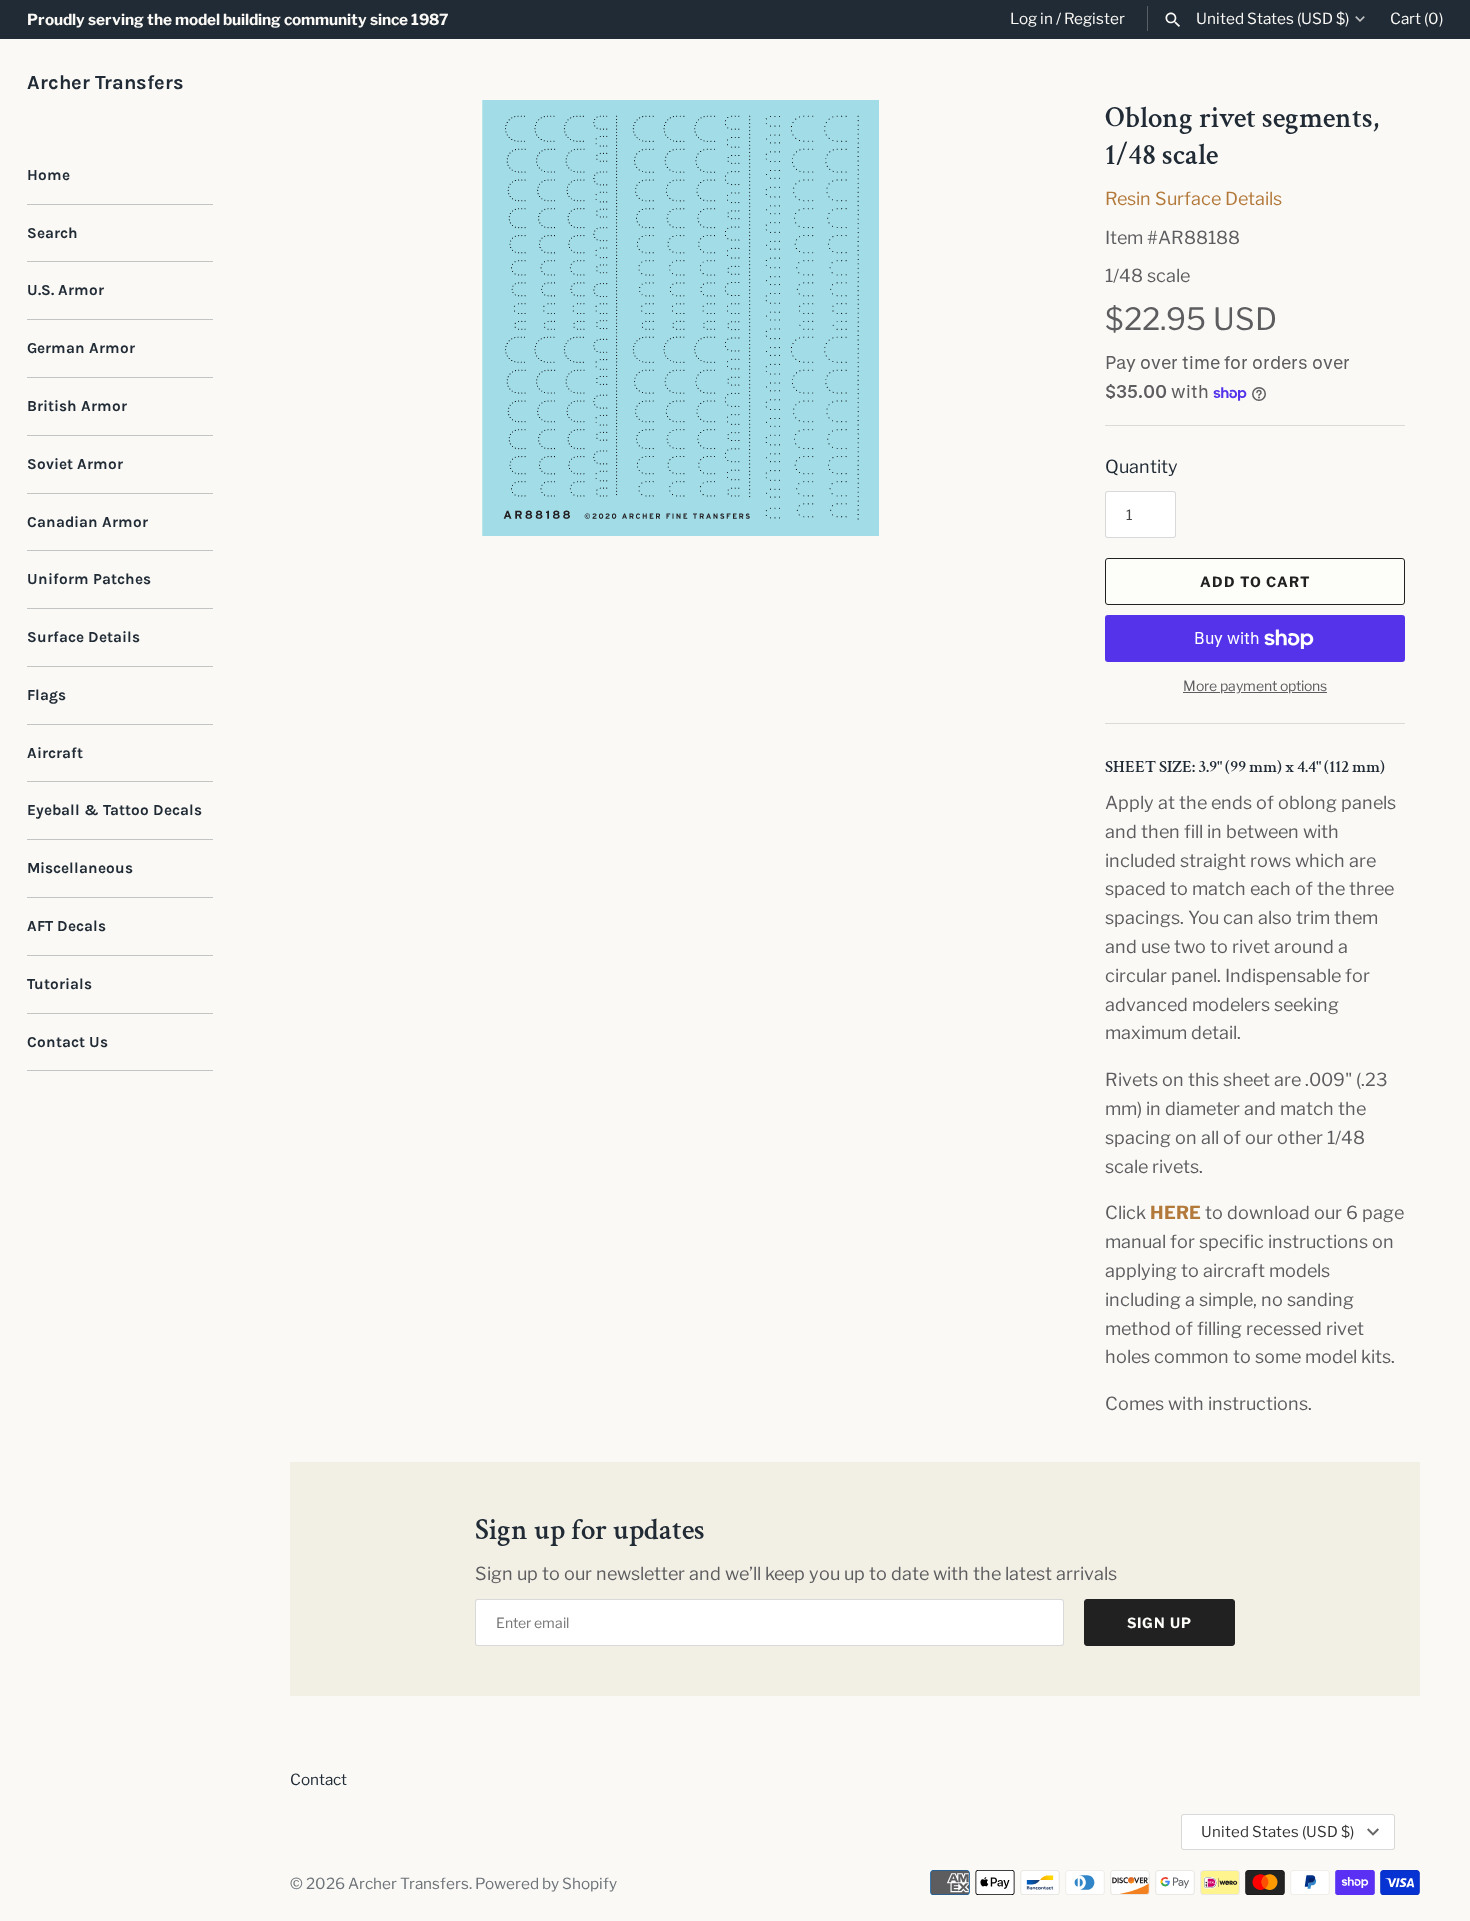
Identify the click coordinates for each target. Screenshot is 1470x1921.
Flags (46, 695)
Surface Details (83, 637)
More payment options (1255, 685)
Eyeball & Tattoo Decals (114, 810)
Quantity (1141, 466)
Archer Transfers (408, 1883)
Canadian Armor (87, 522)
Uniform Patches (89, 579)
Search (52, 233)
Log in (1031, 18)
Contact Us (67, 1042)
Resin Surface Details (1193, 198)
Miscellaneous (80, 868)
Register (1094, 18)
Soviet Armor (75, 464)
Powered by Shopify (546, 1883)
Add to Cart (1255, 581)
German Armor (81, 348)
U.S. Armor (65, 290)
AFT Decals (66, 926)
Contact (318, 1779)
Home (48, 175)
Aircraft (55, 753)
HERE (1175, 1212)
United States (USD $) (1272, 19)
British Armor (77, 406)
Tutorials (59, 984)
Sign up (1159, 1622)
